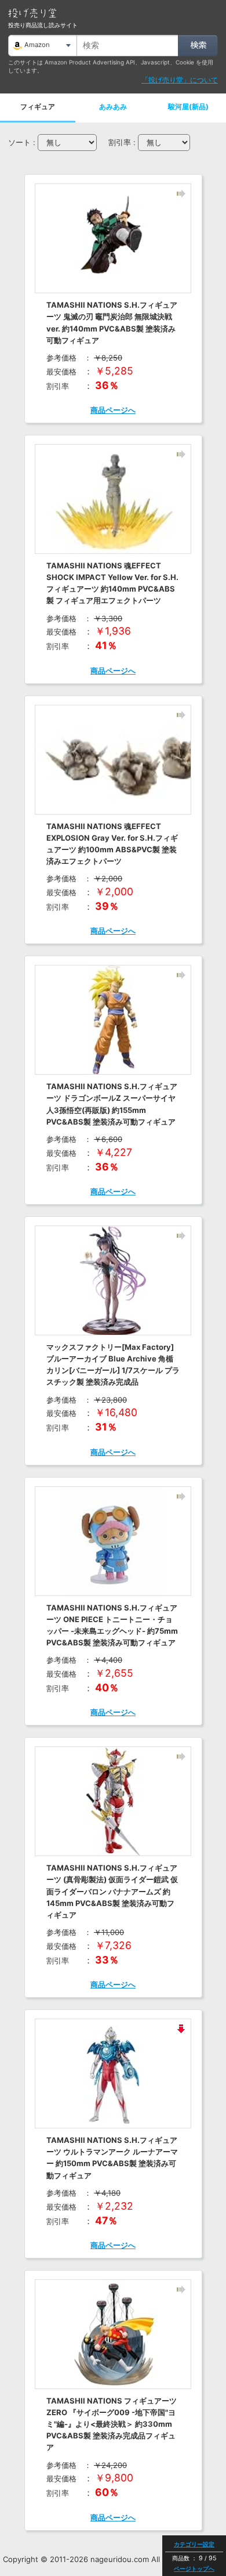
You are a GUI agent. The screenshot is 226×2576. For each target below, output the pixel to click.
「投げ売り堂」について (180, 80)
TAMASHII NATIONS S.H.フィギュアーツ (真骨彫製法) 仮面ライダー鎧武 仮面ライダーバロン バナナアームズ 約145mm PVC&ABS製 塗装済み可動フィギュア (112, 1891)
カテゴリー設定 (194, 2544)
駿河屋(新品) (188, 107)
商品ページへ (113, 410)
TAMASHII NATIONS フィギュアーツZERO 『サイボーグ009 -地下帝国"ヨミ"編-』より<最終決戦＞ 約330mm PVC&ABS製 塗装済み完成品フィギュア (112, 2424)
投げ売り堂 (32, 13)
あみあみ (113, 107)
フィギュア (38, 107)
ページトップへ (194, 2568)
